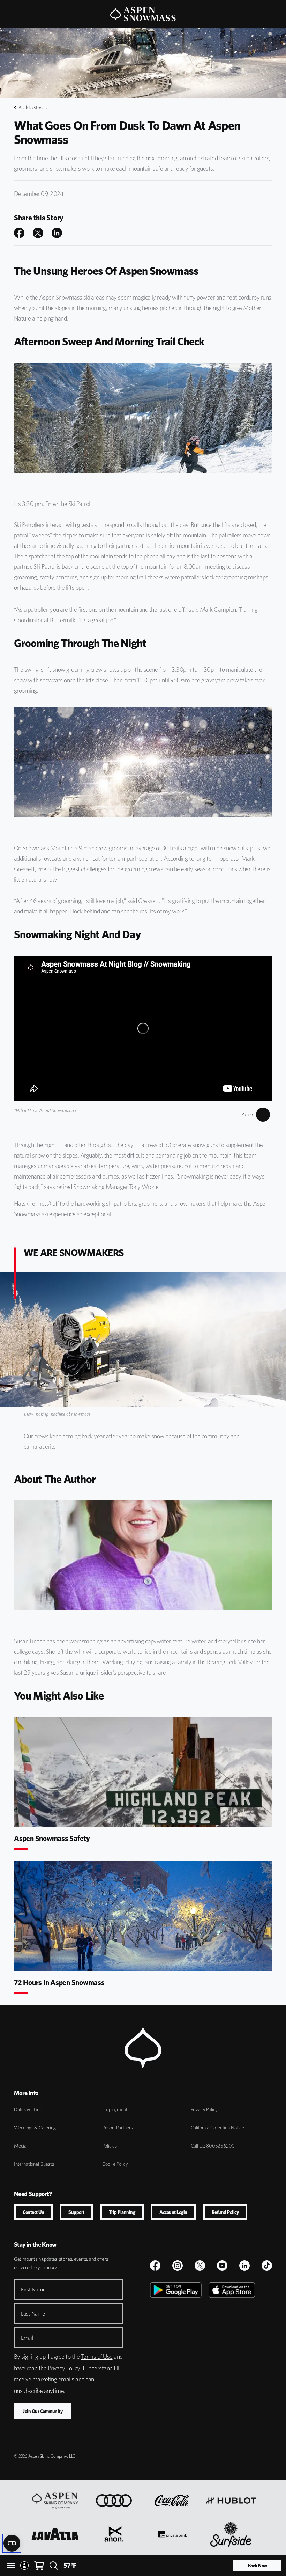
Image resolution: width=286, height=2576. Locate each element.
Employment (115, 2109)
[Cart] (39, 2566)
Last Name (33, 2314)
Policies (110, 2146)
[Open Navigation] (11, 2566)
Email (27, 2338)
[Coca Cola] (172, 2501)
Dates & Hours (29, 2109)
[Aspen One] (55, 2501)
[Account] (24, 2566)
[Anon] (114, 2534)
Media (20, 2146)
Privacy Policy (204, 2109)
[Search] (54, 2566)
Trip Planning (122, 2212)
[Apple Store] (232, 2361)
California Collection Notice (217, 2128)
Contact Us (33, 2212)
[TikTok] (267, 2266)
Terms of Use (97, 2357)
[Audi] (114, 2501)
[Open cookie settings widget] (12, 2543)
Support (76, 2212)
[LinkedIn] (244, 2266)
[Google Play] (176, 2361)
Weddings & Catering (35, 2128)
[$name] (155, 2266)
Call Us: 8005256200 (213, 2146)
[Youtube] (222, 2266)
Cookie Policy (115, 2164)
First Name (33, 2289)
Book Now (258, 2566)
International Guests (34, 2164)
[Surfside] (231, 2534)
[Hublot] (231, 2501)
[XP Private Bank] (172, 2534)
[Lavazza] (55, 2534)
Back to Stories (33, 108)
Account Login (173, 2212)
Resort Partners (117, 2128)
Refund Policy (225, 2212)
